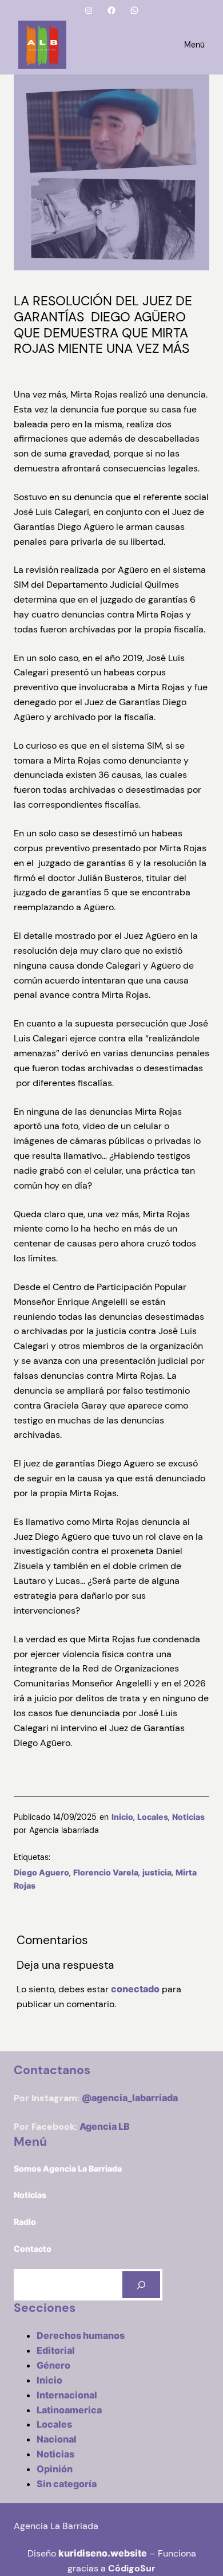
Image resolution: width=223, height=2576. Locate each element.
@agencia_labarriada (130, 2098)
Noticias (188, 1817)
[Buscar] (141, 2285)
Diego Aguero (41, 1872)
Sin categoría (67, 2484)
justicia (157, 1872)
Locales (153, 1817)
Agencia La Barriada (56, 2526)
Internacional (67, 2395)
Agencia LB (105, 2126)
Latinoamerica (69, 2410)
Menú (194, 45)
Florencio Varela (106, 1872)
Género (53, 2365)
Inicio (122, 1817)
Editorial (56, 2350)
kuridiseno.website (103, 2553)
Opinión (55, 2469)
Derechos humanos (81, 2335)
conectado (135, 1989)
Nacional (57, 2439)
